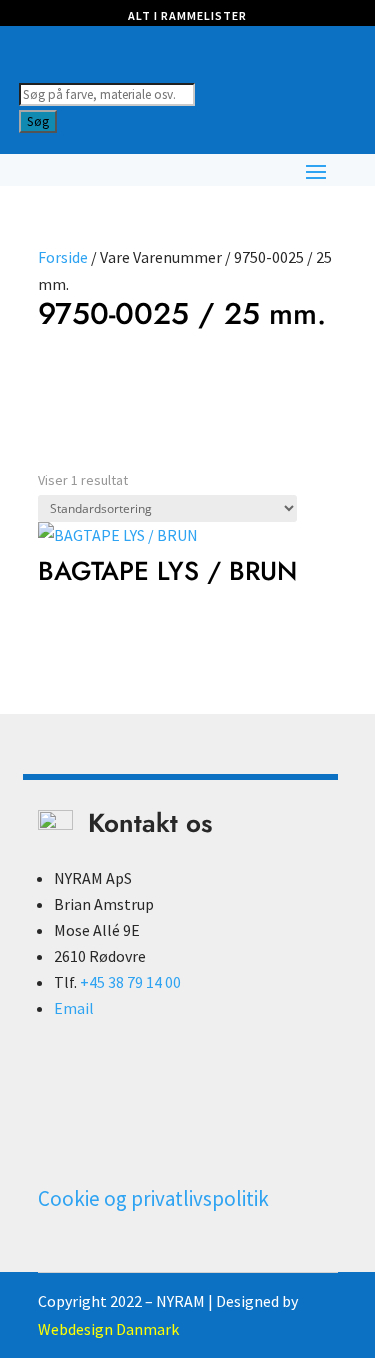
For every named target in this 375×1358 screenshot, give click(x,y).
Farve (64, 362)
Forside (63, 257)
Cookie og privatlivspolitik (153, 1198)
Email (74, 1008)
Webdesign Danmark (108, 1329)
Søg (38, 121)
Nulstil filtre (76, 395)
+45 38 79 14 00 (130, 982)
